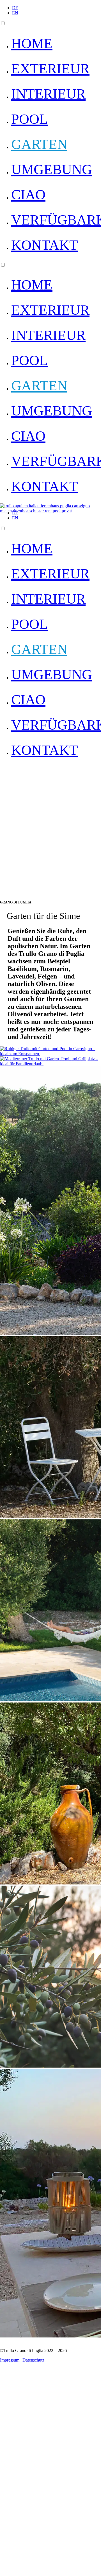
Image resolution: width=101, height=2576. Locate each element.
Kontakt (45, 245)
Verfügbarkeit (56, 220)
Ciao (28, 195)
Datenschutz (33, 2360)
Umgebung (52, 169)
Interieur (48, 94)
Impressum (10, 2360)
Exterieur (50, 69)
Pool (30, 119)
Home (32, 43)
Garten (39, 144)
